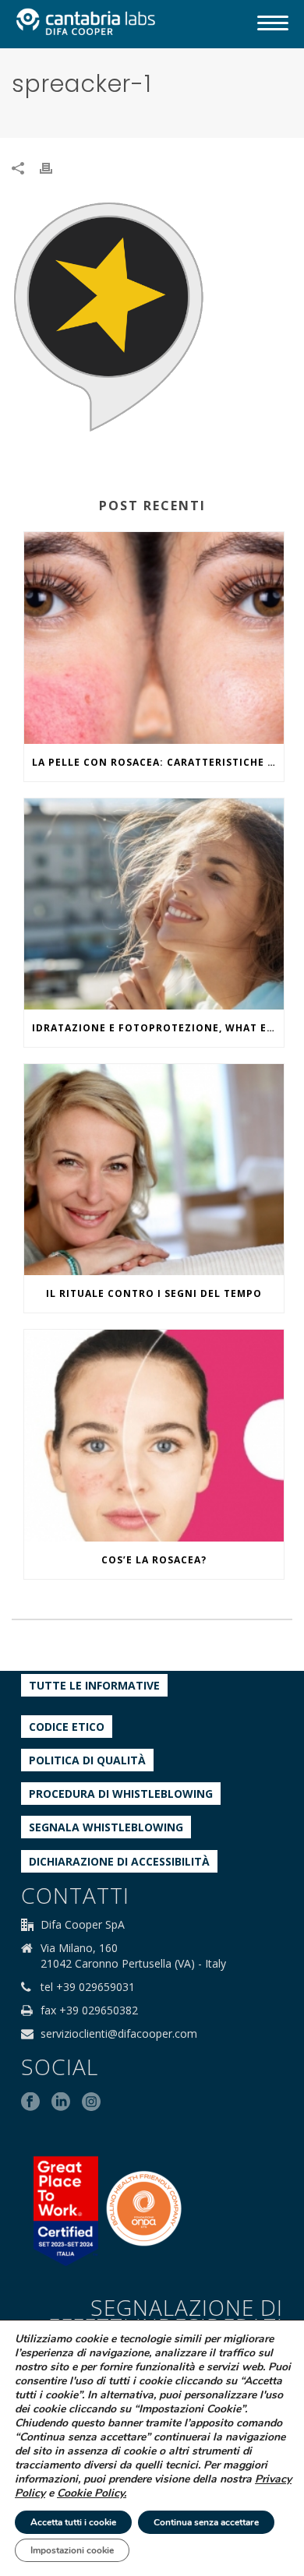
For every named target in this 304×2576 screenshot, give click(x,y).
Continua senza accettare (206, 2522)
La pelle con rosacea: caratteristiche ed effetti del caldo (158, 762)
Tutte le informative (94, 1685)
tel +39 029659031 (88, 1987)
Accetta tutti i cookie (73, 2522)
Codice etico (67, 1727)
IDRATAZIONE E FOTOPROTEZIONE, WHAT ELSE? (158, 1028)
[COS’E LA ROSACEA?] (154, 1435)
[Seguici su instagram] (91, 2102)
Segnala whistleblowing (106, 1827)
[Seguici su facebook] (30, 2102)
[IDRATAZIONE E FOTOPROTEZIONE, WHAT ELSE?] (154, 904)
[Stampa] (54, 167)
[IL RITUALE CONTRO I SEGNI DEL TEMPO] (154, 1170)
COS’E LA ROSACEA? (154, 1560)
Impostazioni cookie (72, 2550)
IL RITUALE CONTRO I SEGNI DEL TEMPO (154, 1293)
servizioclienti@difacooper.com (119, 2034)
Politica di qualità (87, 1760)
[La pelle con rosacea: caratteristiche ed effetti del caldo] (154, 638)
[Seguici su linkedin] (61, 2102)
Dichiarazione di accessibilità (119, 1861)
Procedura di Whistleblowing (121, 1794)
